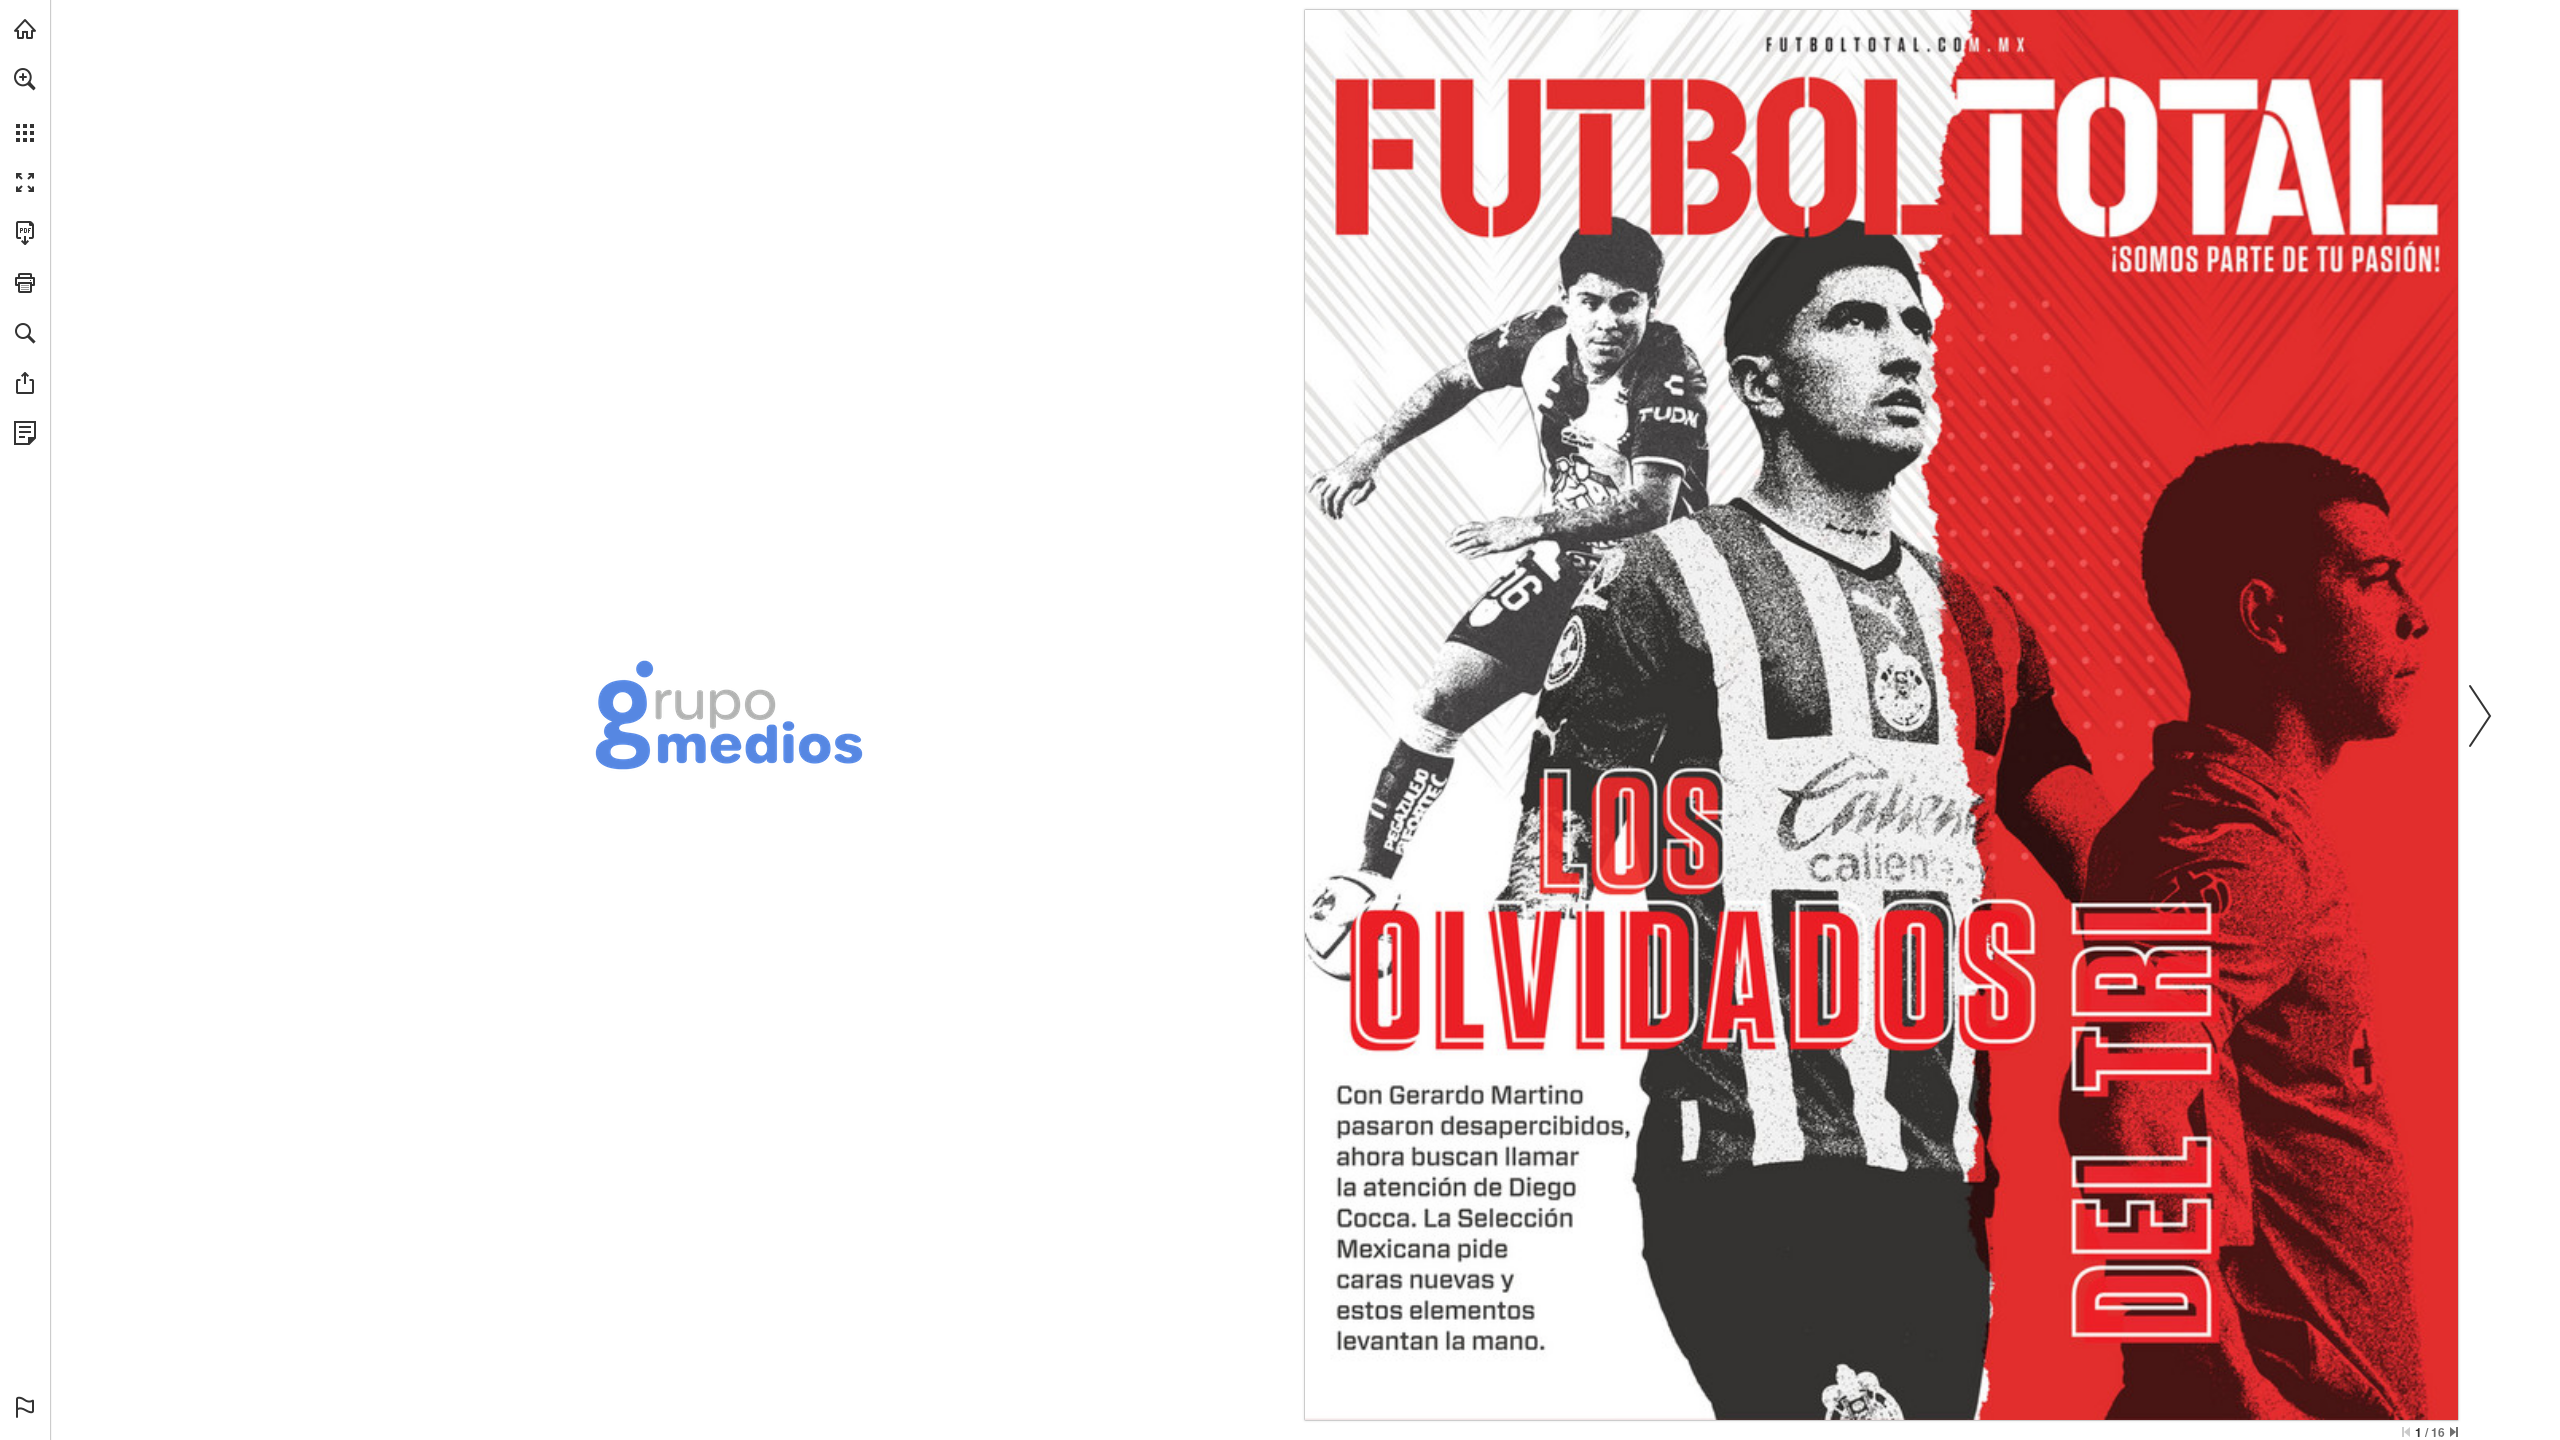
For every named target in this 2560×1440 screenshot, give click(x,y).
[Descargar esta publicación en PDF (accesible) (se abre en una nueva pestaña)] (25, 233)
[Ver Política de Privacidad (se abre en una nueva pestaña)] (25, 433)
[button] (25, 79)
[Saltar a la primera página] (2406, 1432)
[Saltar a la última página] (2454, 1432)
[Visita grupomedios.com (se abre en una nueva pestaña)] (25, 29)
